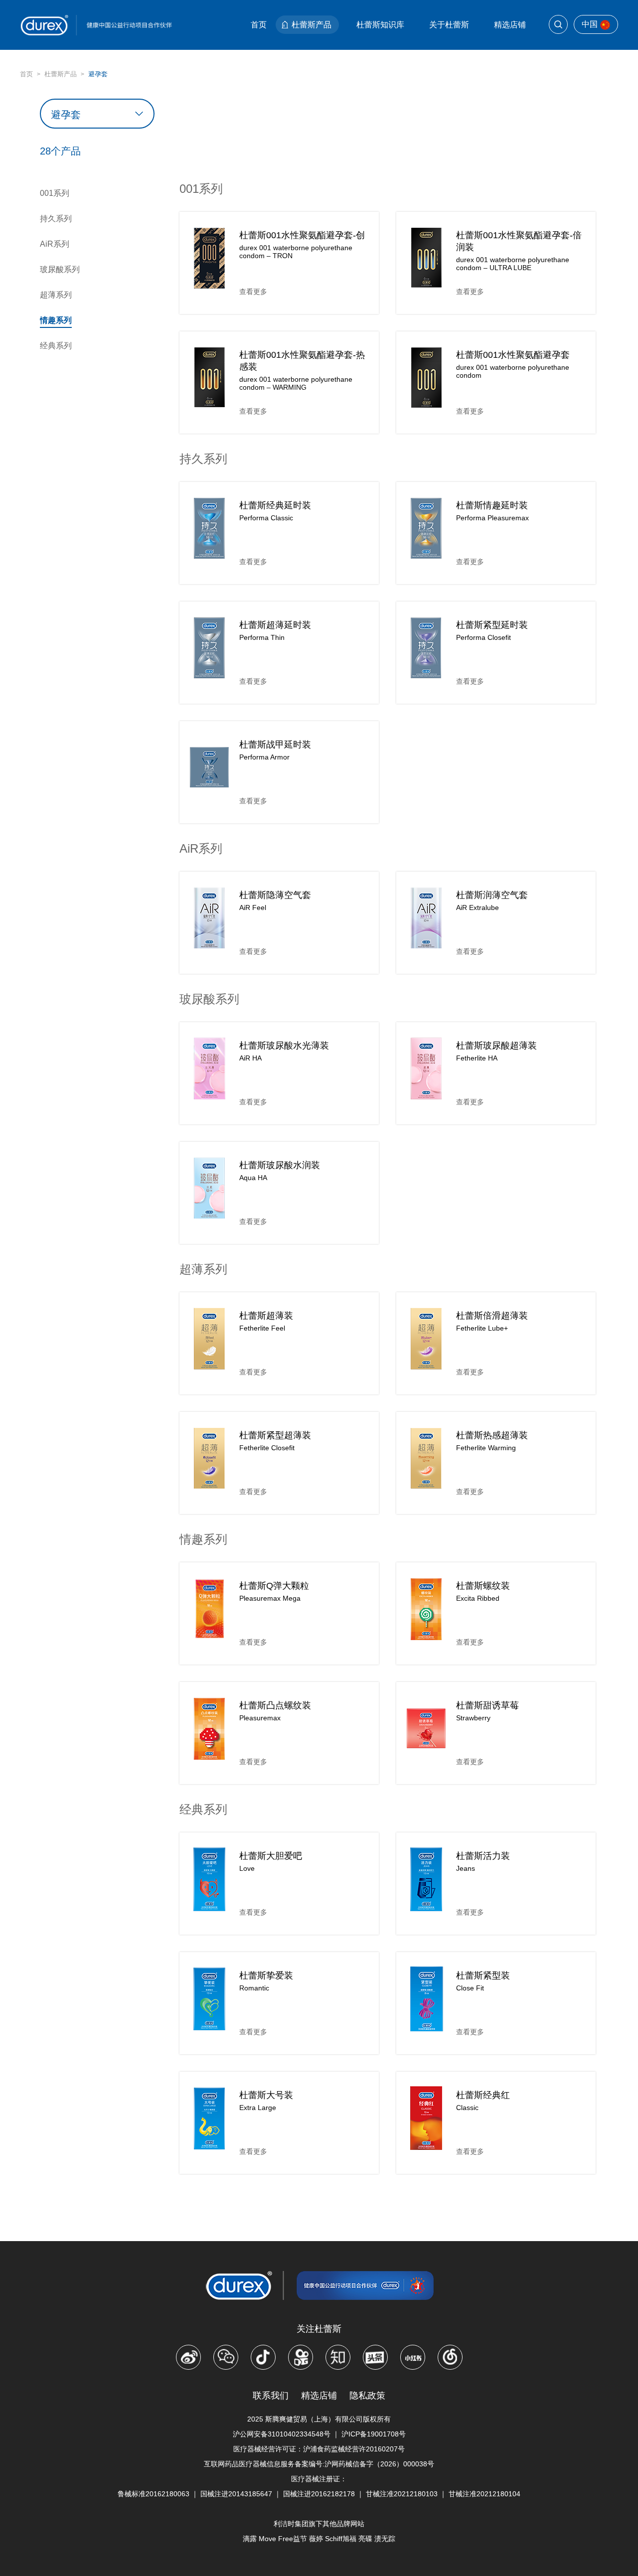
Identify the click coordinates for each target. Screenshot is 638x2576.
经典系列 (56, 346)
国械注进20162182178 (319, 2494)
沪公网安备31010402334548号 (282, 2434)
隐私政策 (367, 2396)
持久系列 (56, 219)
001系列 (55, 193)
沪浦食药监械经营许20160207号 (354, 2449)
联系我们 (271, 2396)
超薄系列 (56, 295)
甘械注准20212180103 (402, 2494)
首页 (259, 25)
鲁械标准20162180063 (154, 2494)
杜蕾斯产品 (312, 25)
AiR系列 (55, 244)
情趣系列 (56, 320)
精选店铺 (510, 25)
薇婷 (316, 2539)
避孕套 (98, 74)
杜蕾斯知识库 (380, 25)
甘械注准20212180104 (484, 2494)
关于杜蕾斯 (449, 25)
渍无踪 (385, 2539)
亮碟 (365, 2539)
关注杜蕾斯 (319, 2329)
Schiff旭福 (341, 2539)
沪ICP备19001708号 (374, 2434)
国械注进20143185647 (236, 2494)
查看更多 (253, 292)
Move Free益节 (283, 2539)
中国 (590, 24)
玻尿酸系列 (60, 269)
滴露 (250, 2539)
